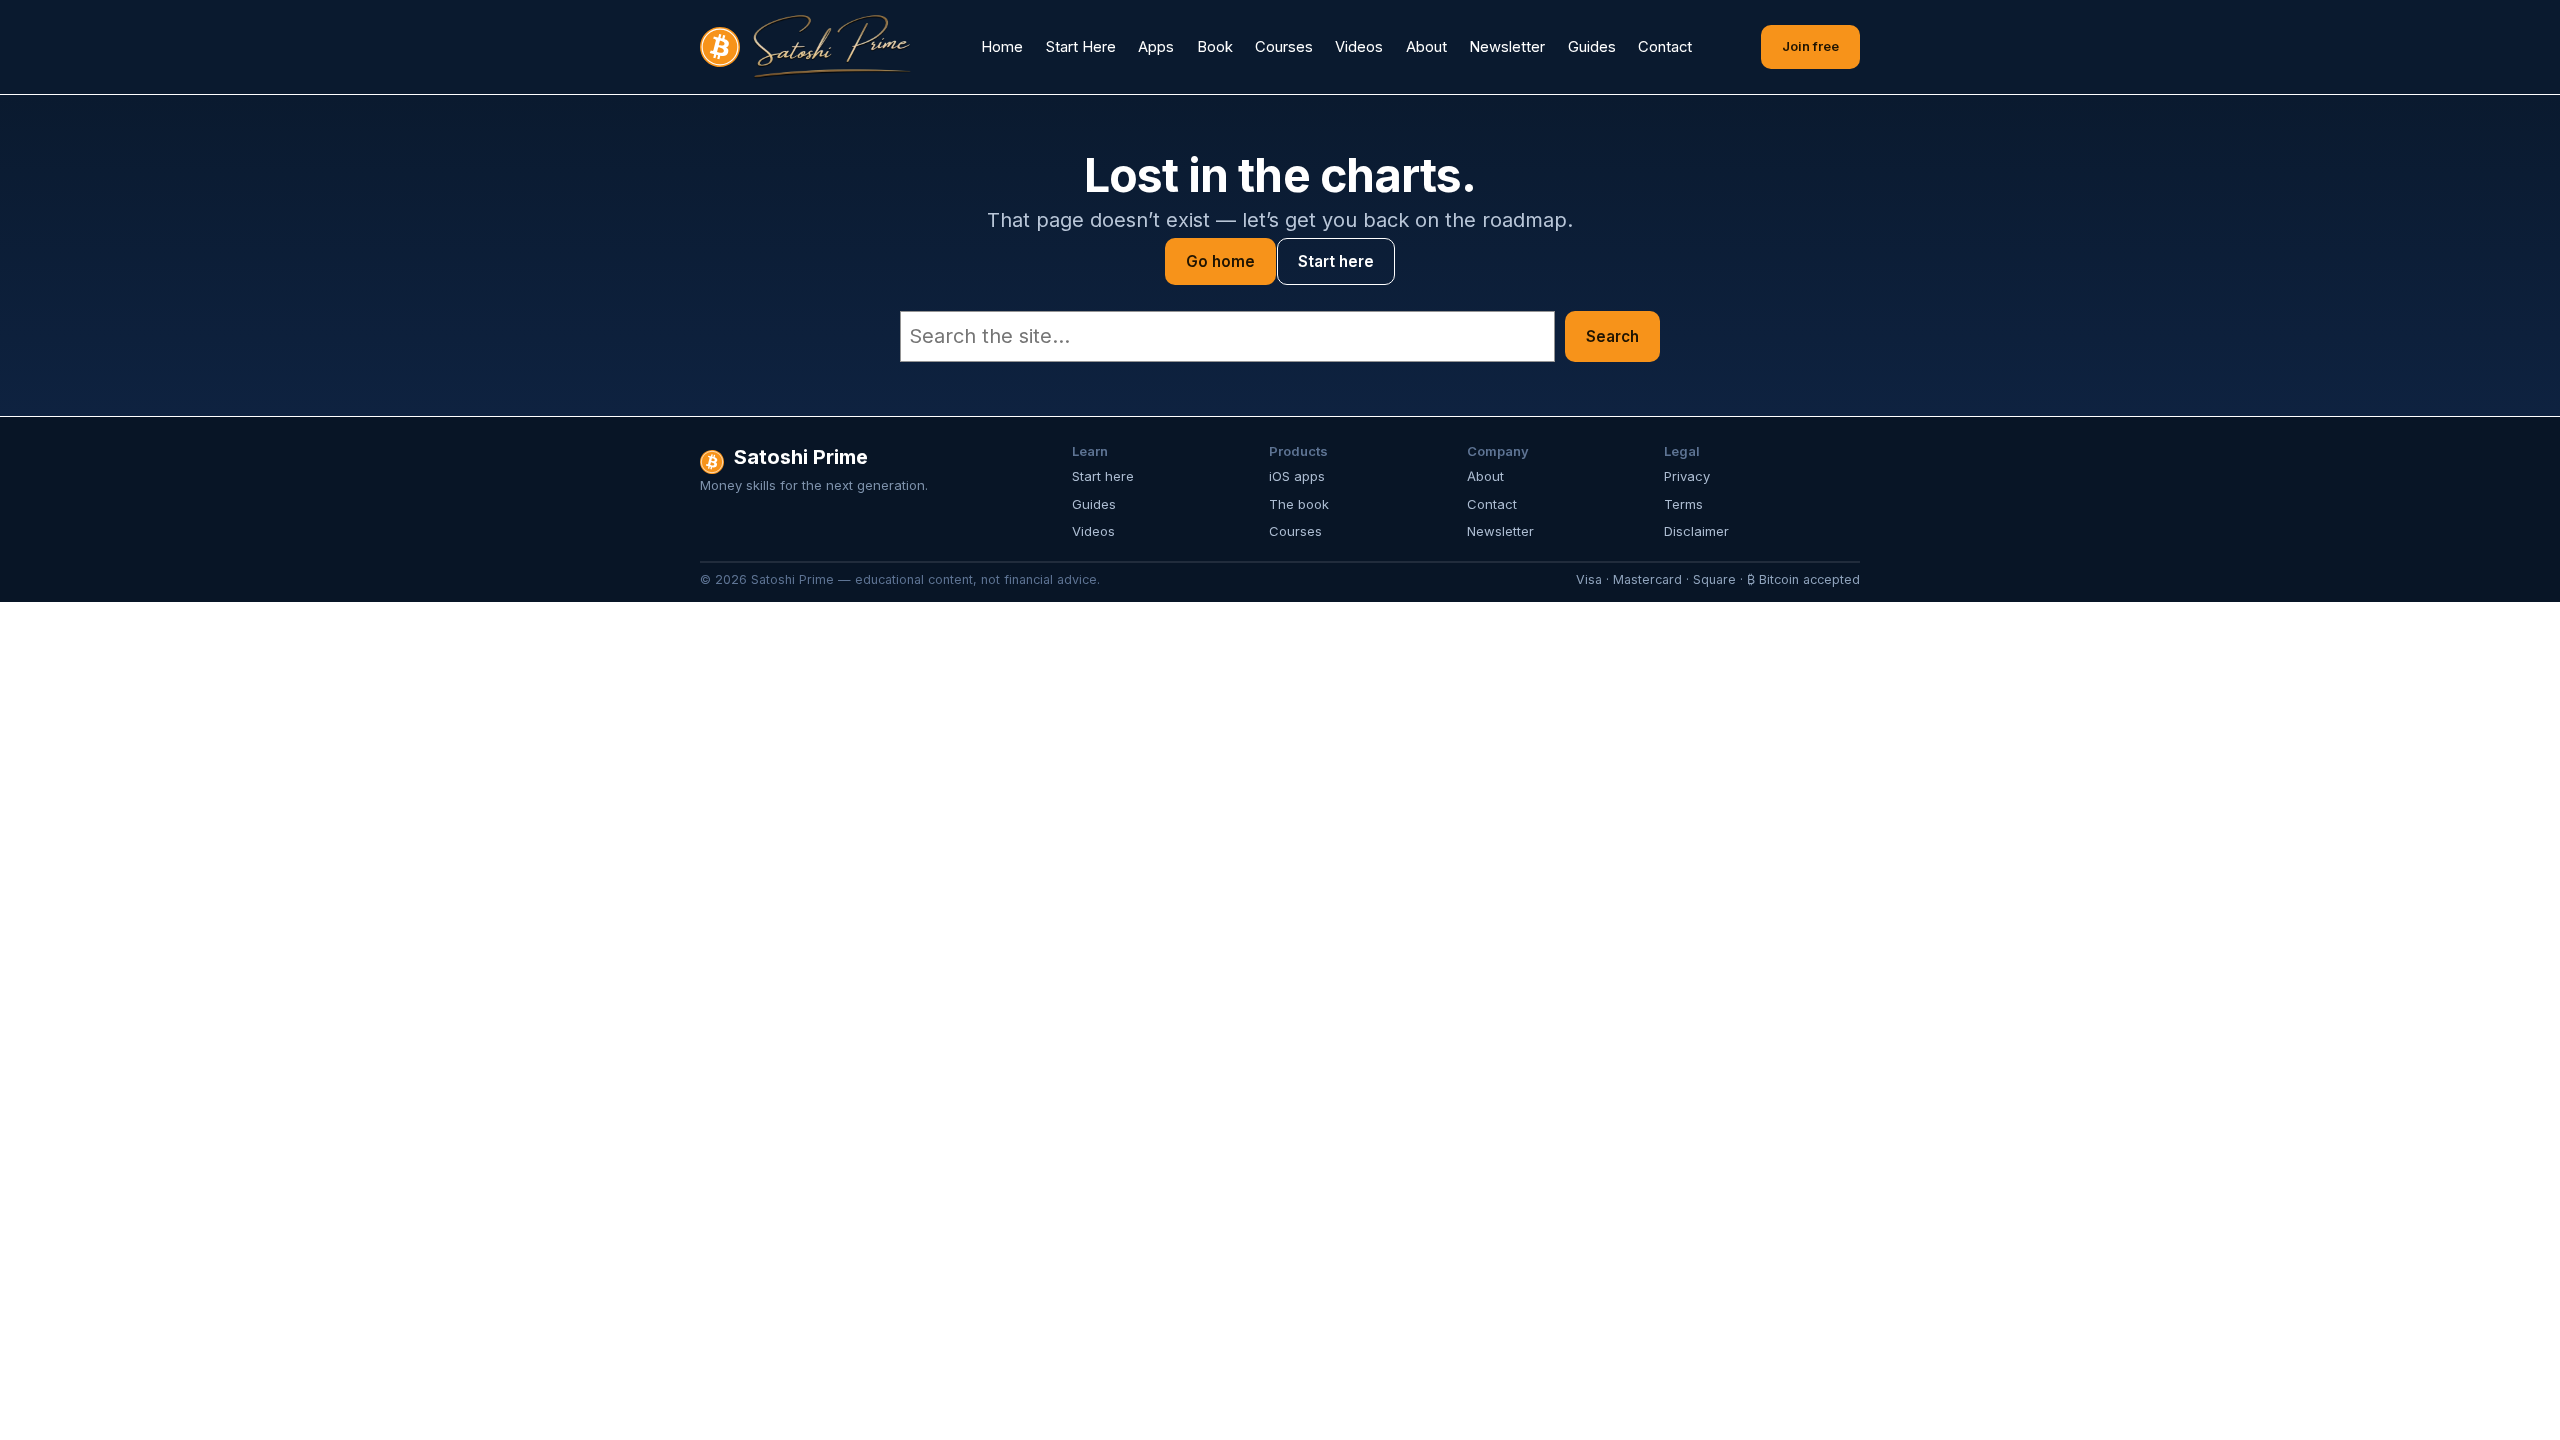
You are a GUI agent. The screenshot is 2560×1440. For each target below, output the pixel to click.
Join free (1810, 46)
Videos (1093, 531)
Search (1612, 336)
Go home (1220, 261)
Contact (1492, 504)
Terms (1683, 504)
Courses (1295, 531)
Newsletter (1500, 531)
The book (1299, 504)
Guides (1094, 504)
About (1485, 476)
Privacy (1687, 476)
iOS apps (1297, 476)
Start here (1336, 261)
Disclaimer (1696, 531)
